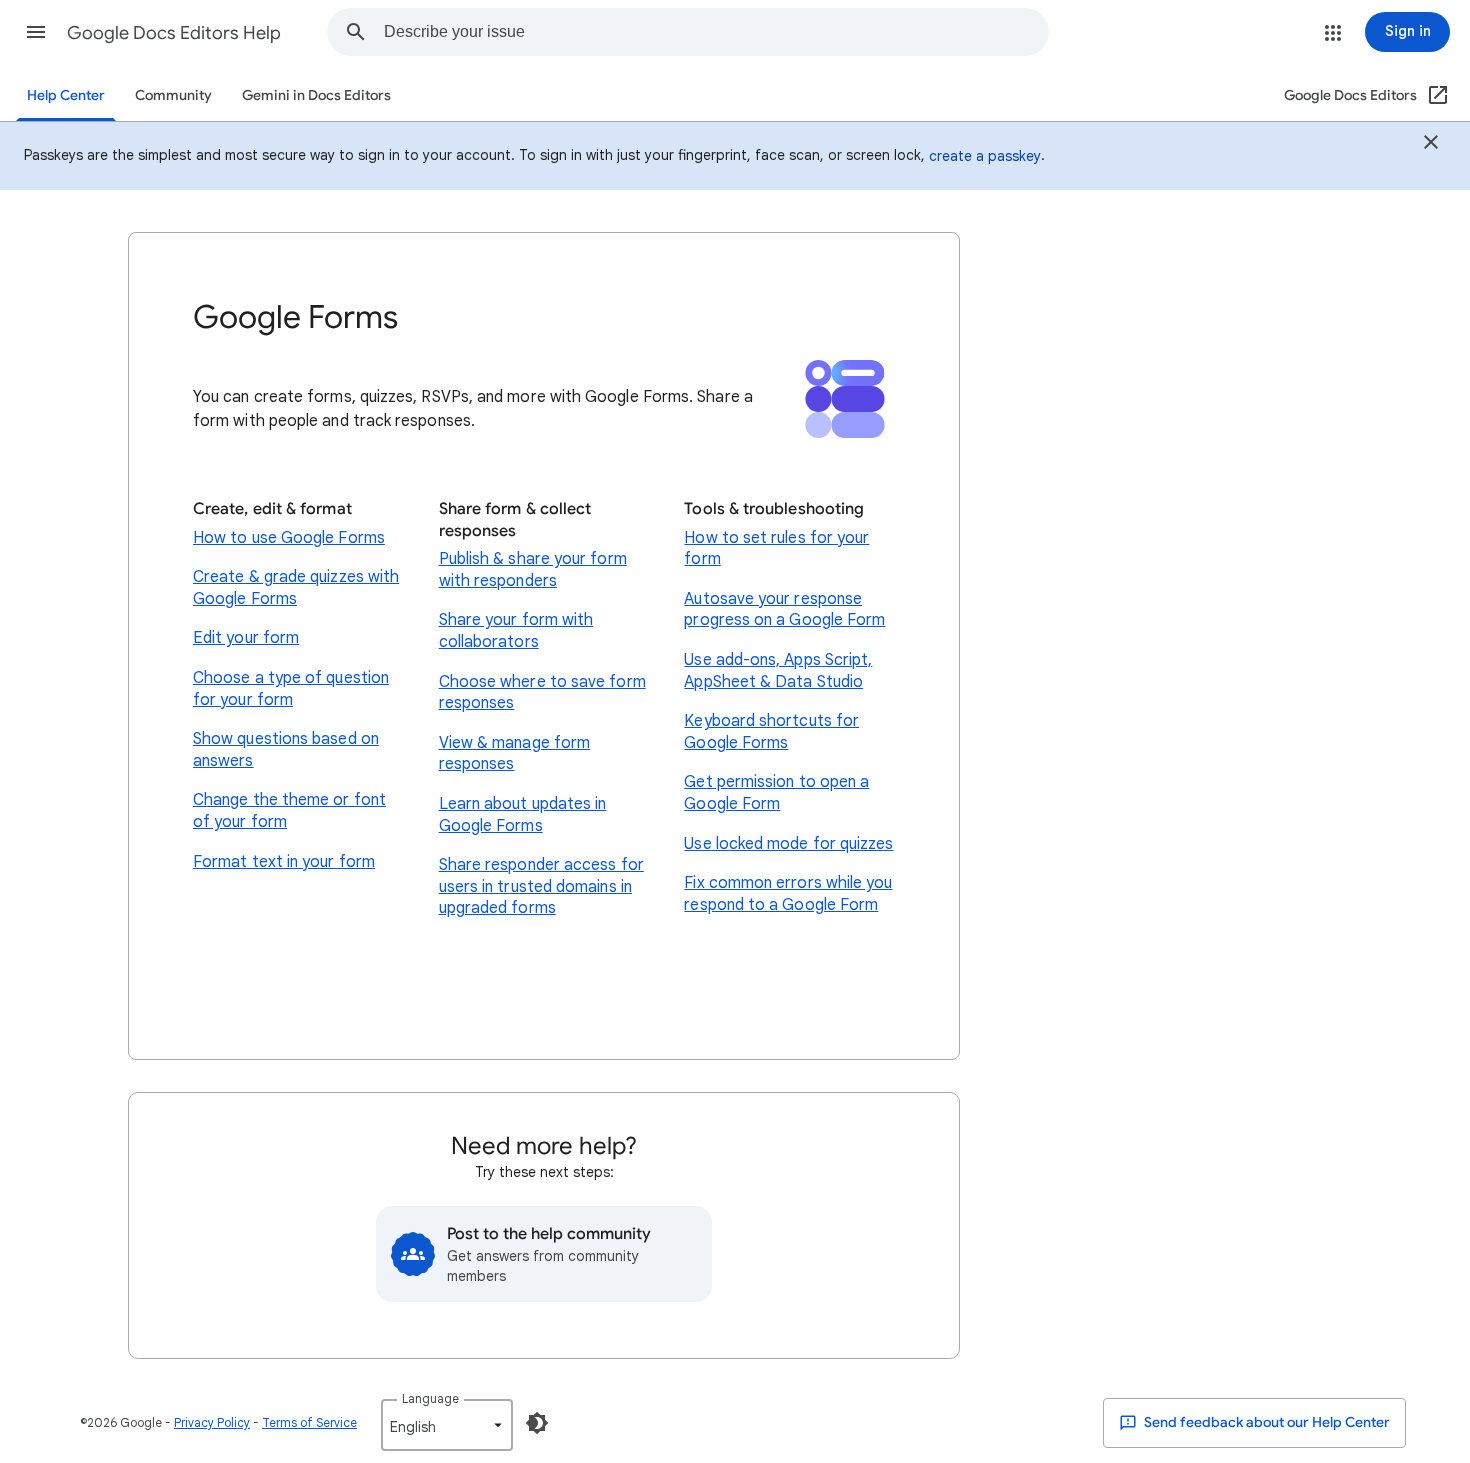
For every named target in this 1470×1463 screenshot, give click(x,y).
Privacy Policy (212, 1422)
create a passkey (985, 156)
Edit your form (246, 638)
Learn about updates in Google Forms (523, 815)
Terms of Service (309, 1422)
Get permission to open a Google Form (776, 793)
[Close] (1431, 145)
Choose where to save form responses (542, 693)
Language (430, 1398)
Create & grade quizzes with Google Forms (296, 588)
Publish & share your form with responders (533, 570)
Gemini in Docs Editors (316, 95)
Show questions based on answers (286, 750)
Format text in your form (284, 862)
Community (173, 95)
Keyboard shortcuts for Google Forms (771, 732)
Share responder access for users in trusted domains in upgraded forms (541, 886)
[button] (36, 32)
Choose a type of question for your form (291, 689)
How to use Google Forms (289, 538)
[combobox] (716, 32)
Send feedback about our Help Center (1265, 1422)
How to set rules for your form (776, 549)
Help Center (66, 95)
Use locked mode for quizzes (788, 844)
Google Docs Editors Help (174, 33)
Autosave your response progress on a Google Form (784, 610)
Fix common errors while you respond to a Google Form (788, 894)
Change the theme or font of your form (289, 811)
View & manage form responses (514, 754)
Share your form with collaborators (516, 631)
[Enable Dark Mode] (537, 1423)
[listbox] (447, 1425)
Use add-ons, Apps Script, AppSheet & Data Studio (778, 671)
